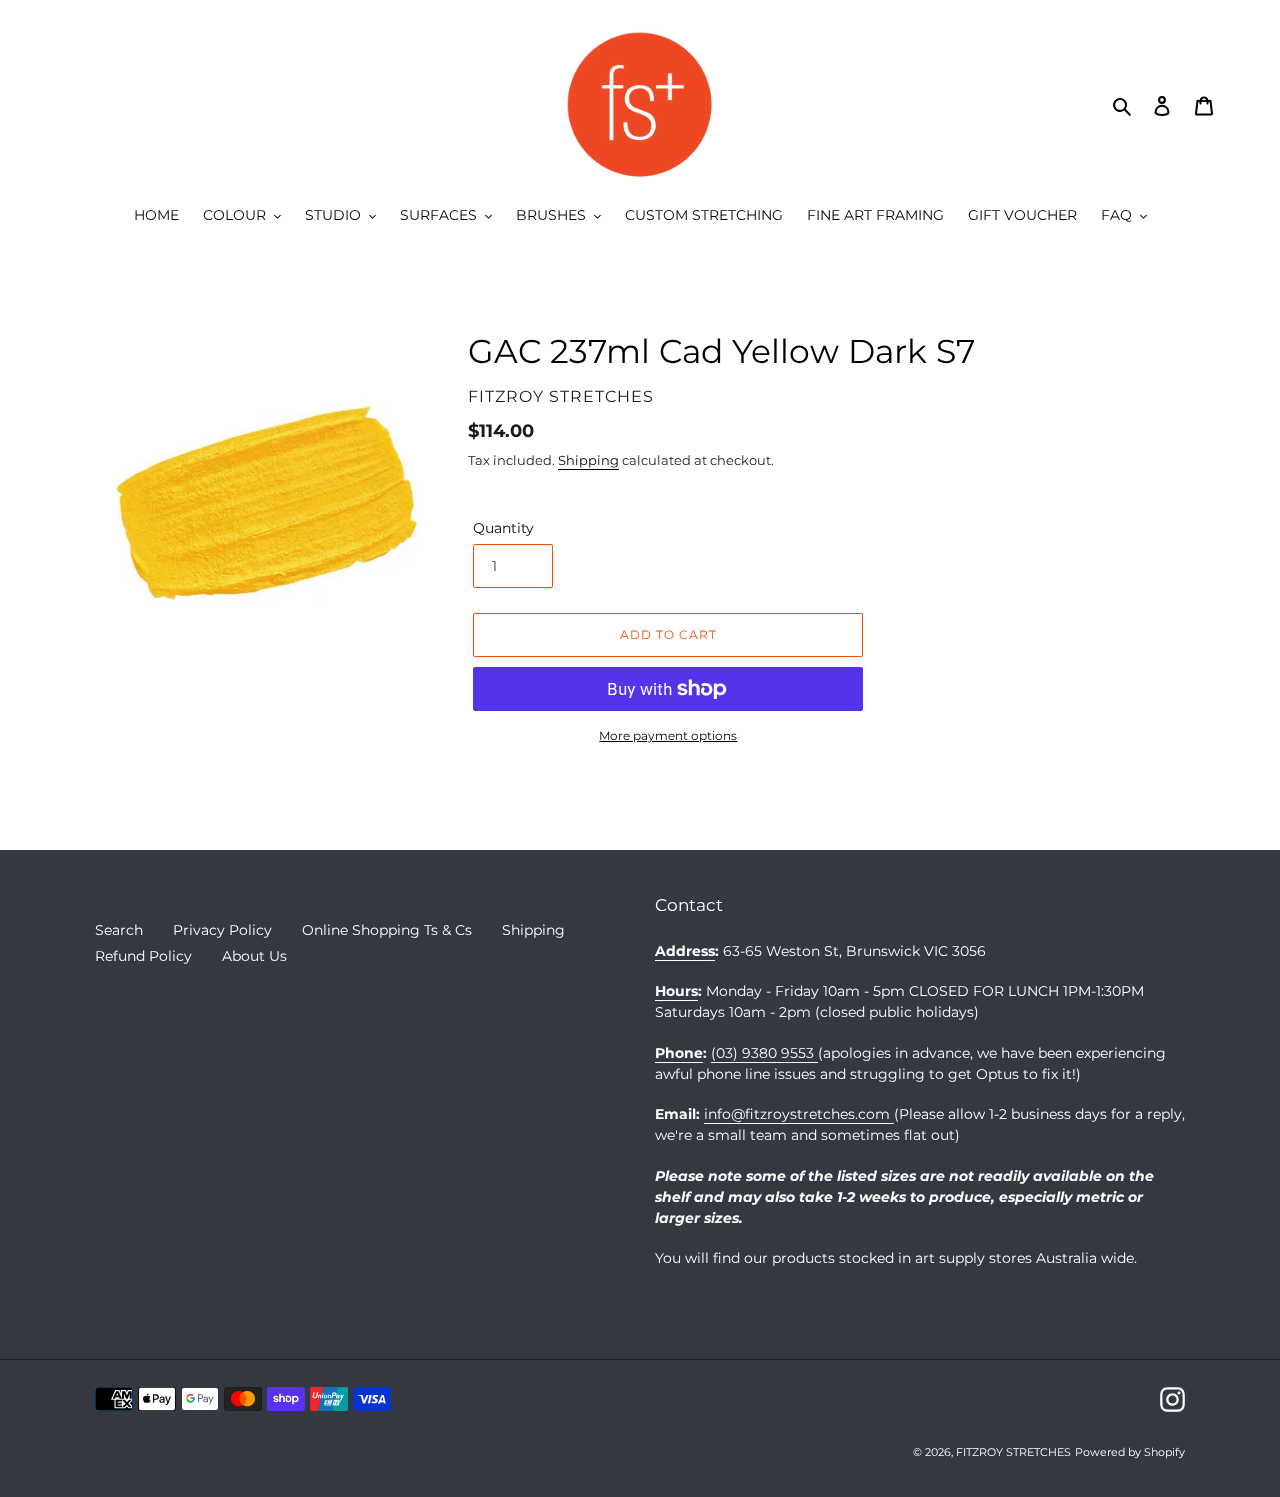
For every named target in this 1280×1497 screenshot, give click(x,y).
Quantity (503, 528)
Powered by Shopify (1130, 1452)
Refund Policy (143, 956)
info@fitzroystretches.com (799, 1114)
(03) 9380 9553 (764, 1053)
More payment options (668, 735)
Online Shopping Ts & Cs (387, 930)
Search (119, 930)
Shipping (588, 460)
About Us (254, 956)
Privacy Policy (222, 930)
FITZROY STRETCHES (1013, 1452)
